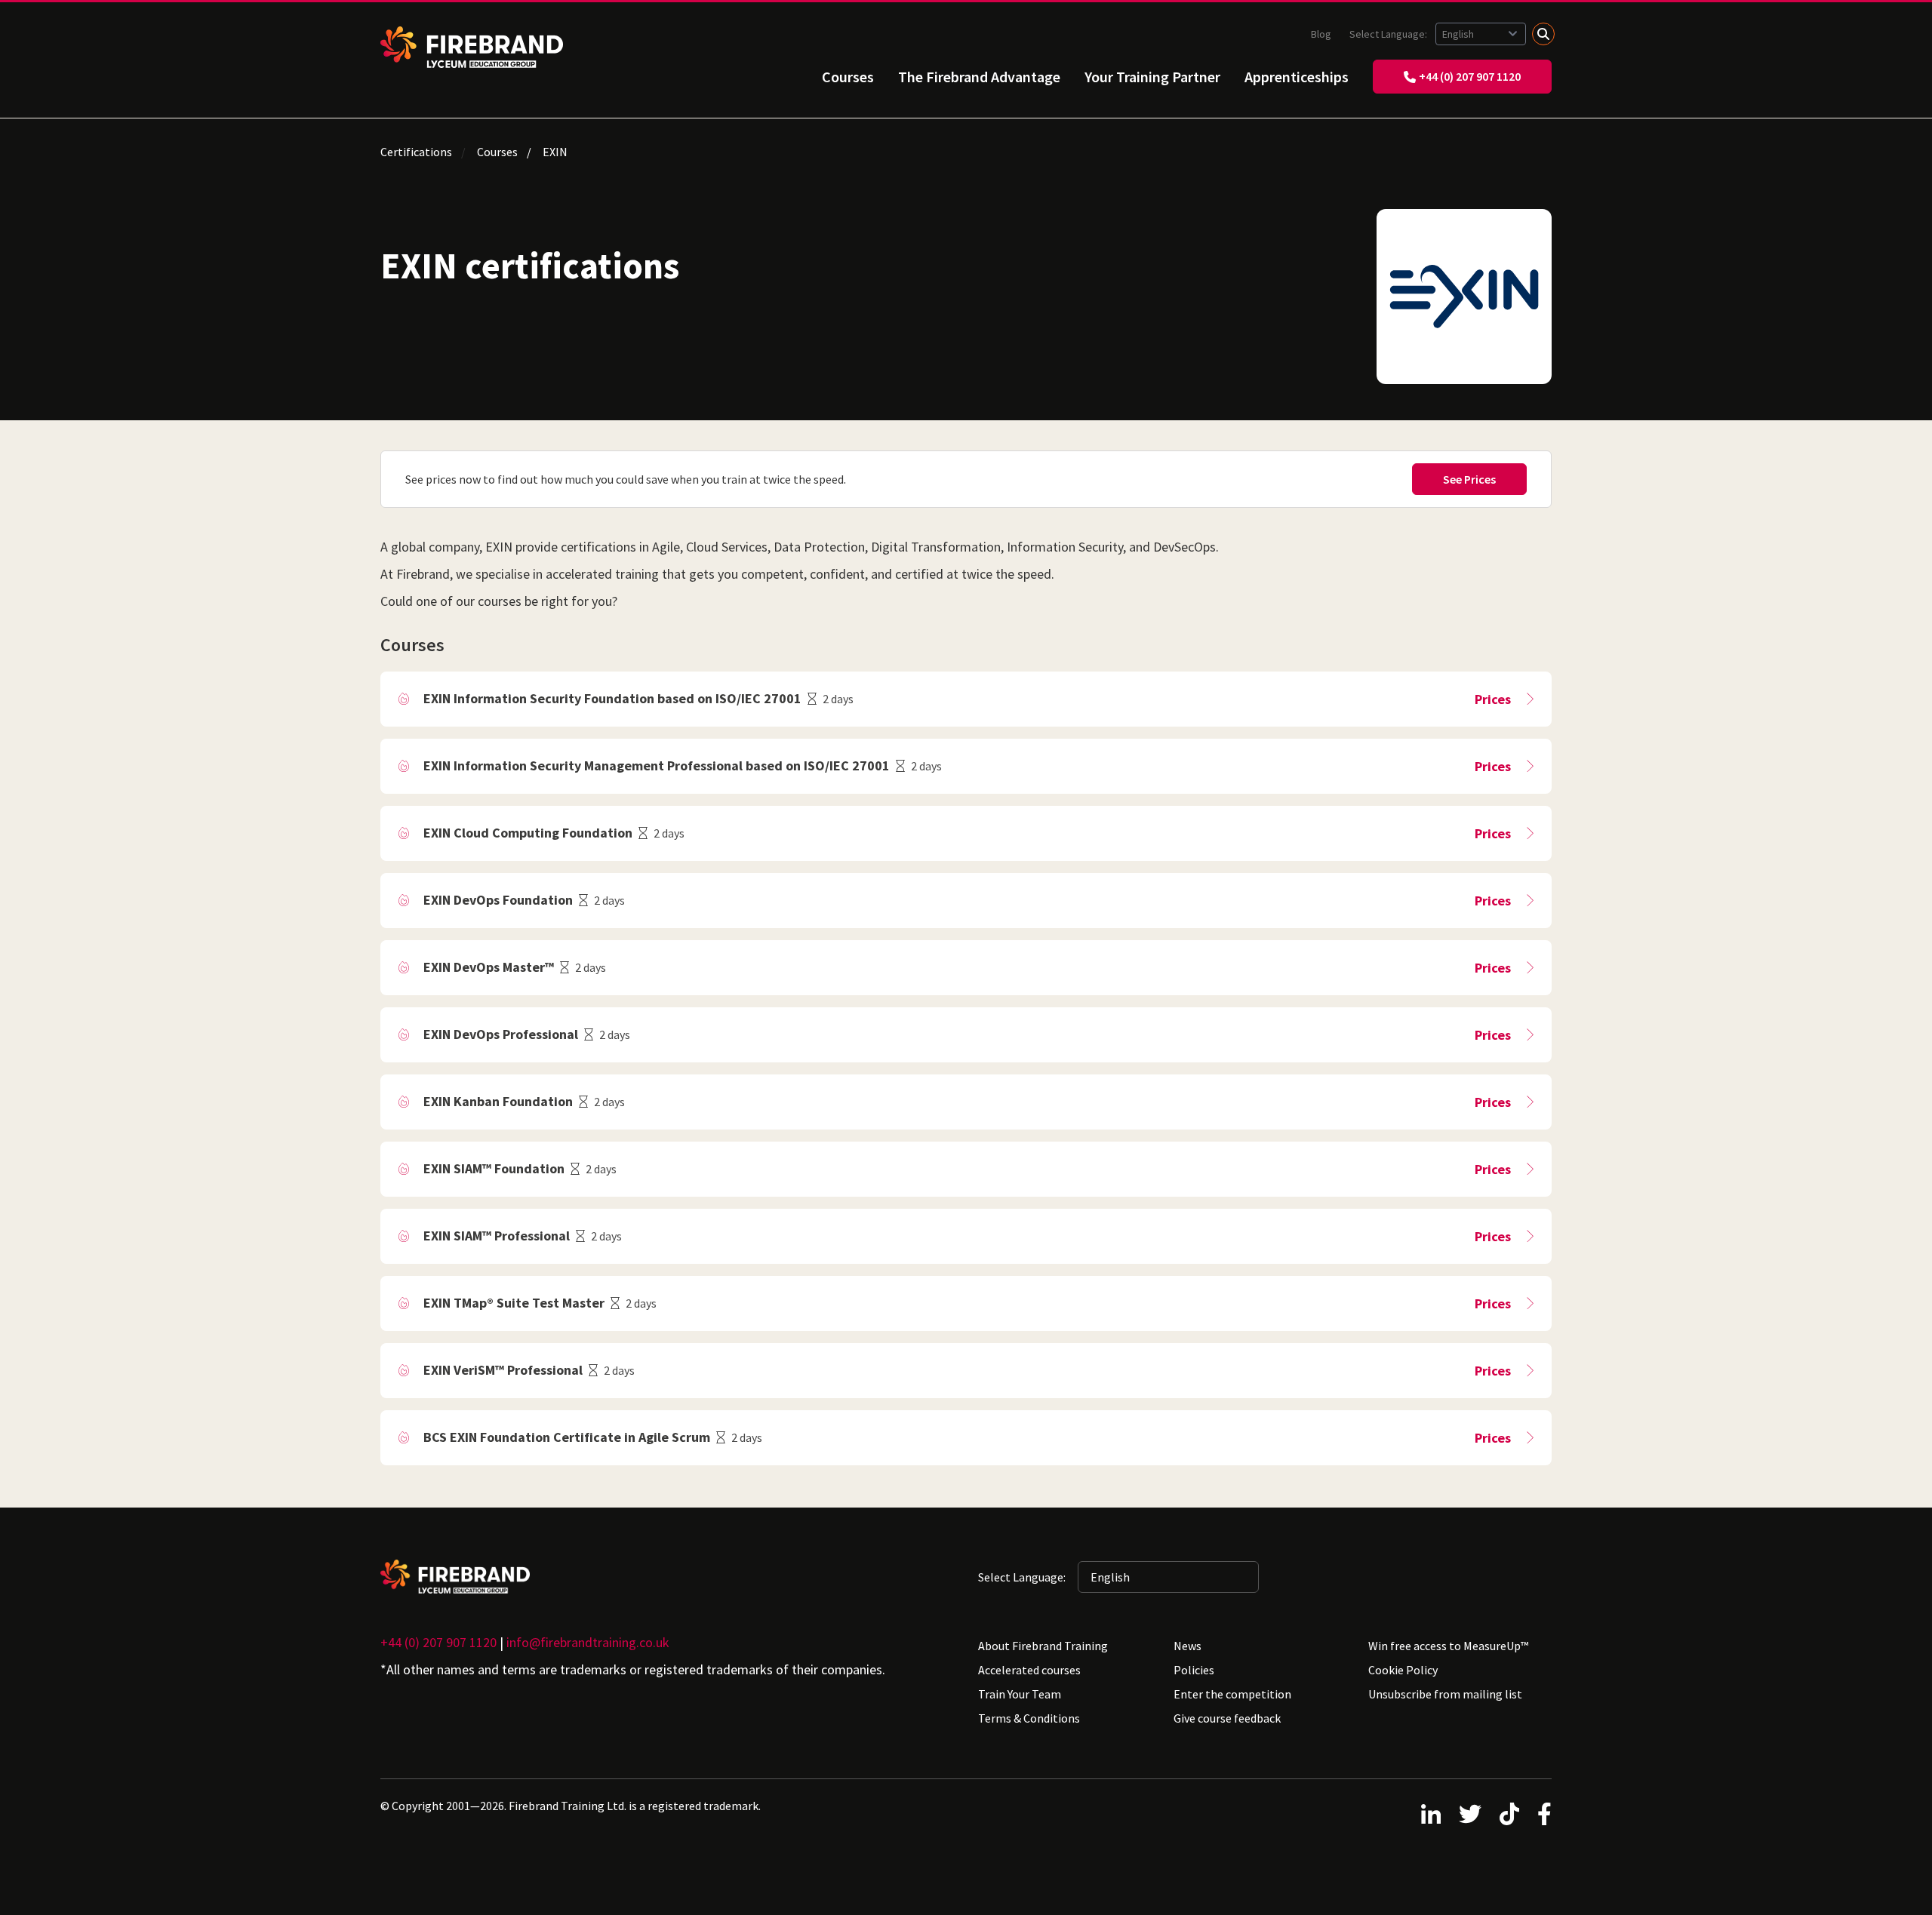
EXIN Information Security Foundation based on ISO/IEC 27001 (612, 698)
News (1188, 1646)
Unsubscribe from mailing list (1445, 1694)
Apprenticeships (1297, 77)
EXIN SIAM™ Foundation (494, 1168)
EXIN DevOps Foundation (498, 900)
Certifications (416, 152)
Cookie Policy (1403, 1670)
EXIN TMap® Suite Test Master (514, 1303)
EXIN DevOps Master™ (489, 967)
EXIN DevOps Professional (501, 1034)
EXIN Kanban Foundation (498, 1101)
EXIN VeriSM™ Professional (503, 1370)
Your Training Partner (1152, 77)
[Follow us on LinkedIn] (1431, 1814)
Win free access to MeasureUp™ (1448, 1646)
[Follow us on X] (1470, 1814)
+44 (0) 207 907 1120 (1470, 76)
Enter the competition (1232, 1694)
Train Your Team (1020, 1694)
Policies (1194, 1670)
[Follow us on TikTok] (1509, 1814)
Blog (1321, 34)
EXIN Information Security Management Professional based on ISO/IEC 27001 (657, 765)
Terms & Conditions (1029, 1718)
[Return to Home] (472, 47)
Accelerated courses (1029, 1670)
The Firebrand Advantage (979, 77)
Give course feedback (1227, 1718)
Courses (848, 77)
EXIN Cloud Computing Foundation (528, 833)
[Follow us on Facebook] (1544, 1814)
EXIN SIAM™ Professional (497, 1236)
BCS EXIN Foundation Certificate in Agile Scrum (567, 1437)
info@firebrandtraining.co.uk (588, 1642)
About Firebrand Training (1043, 1646)
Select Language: (1389, 34)
